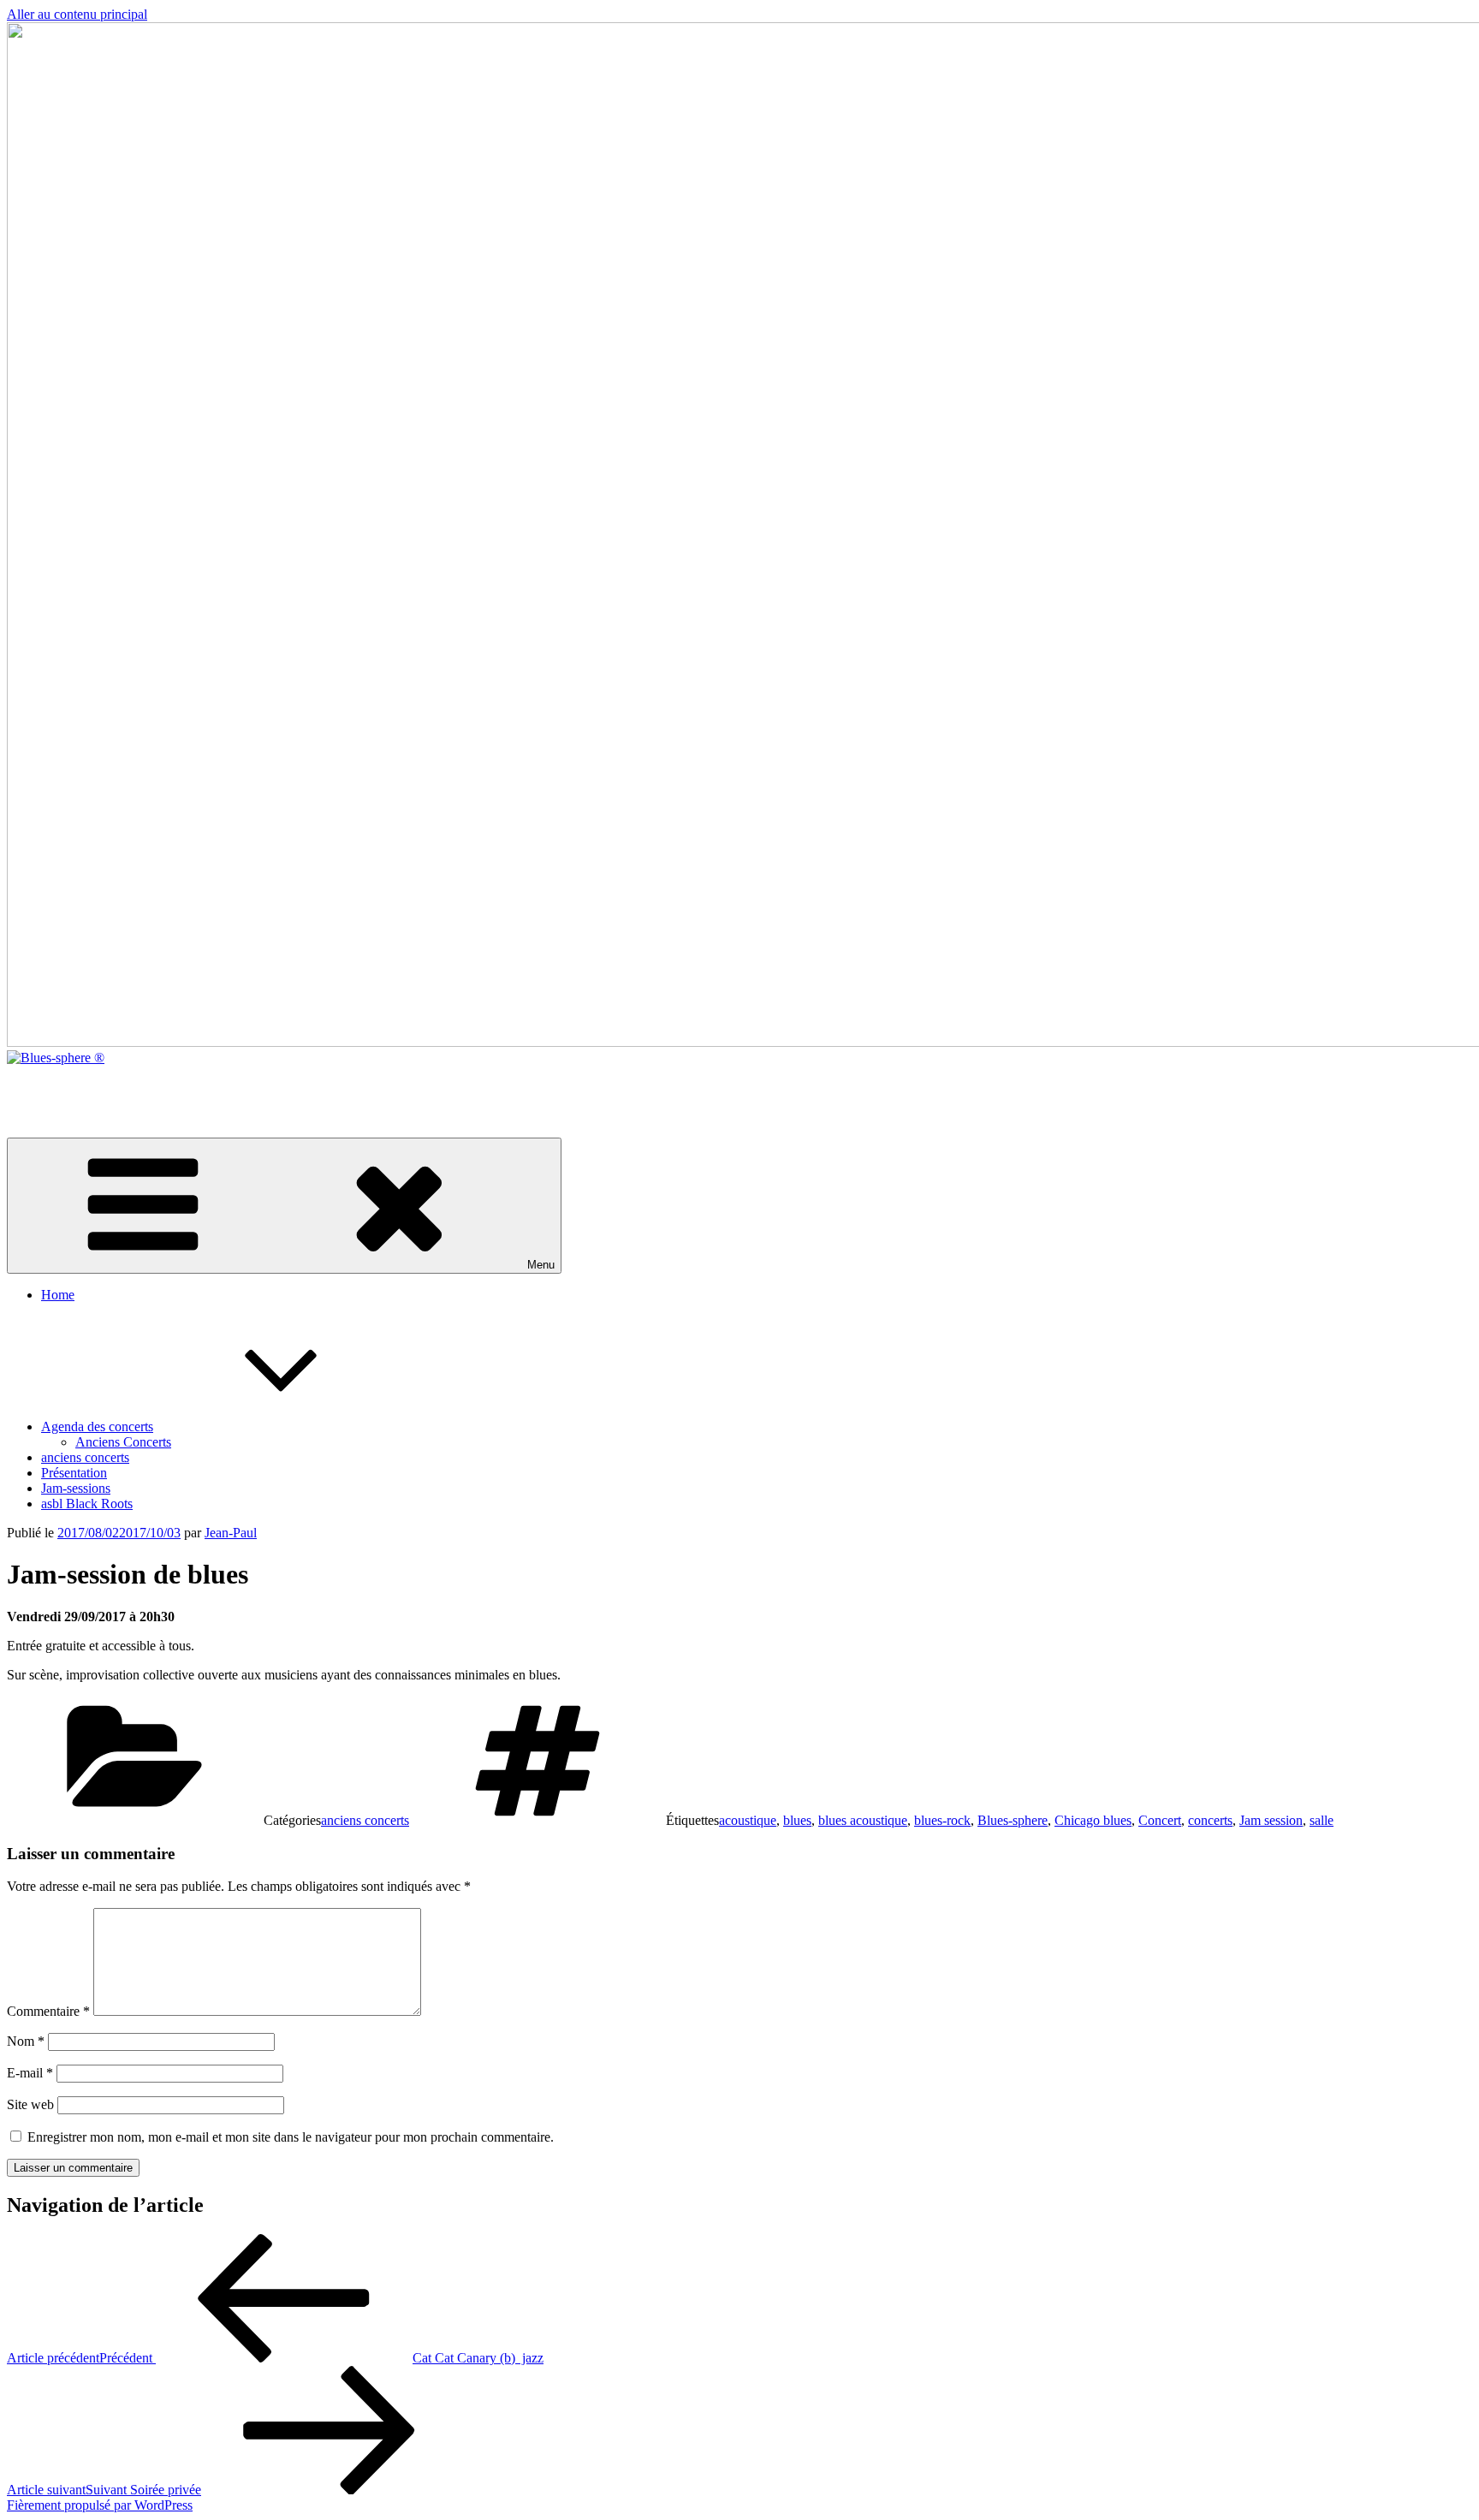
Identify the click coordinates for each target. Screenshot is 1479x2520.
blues (797, 1820)
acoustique (748, 1820)
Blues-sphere (1013, 1820)
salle (1322, 1820)
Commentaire (48, 2011)
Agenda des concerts (97, 1426)
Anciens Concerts (123, 1442)
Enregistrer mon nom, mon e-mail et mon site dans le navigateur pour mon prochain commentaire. (291, 2137)
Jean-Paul (231, 1533)
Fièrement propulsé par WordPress (100, 2505)
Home (58, 1295)
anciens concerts (85, 1457)
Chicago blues (1093, 1820)
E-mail (30, 2073)
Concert (1160, 1820)
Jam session (1271, 1820)
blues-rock (942, 1820)
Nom (26, 2041)
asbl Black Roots (87, 1504)
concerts (1210, 1820)
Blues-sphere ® (49, 1087)
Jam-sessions (76, 1488)
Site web (30, 2104)
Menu (541, 1265)
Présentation (74, 1473)
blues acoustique (863, 1820)
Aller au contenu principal (77, 14)
